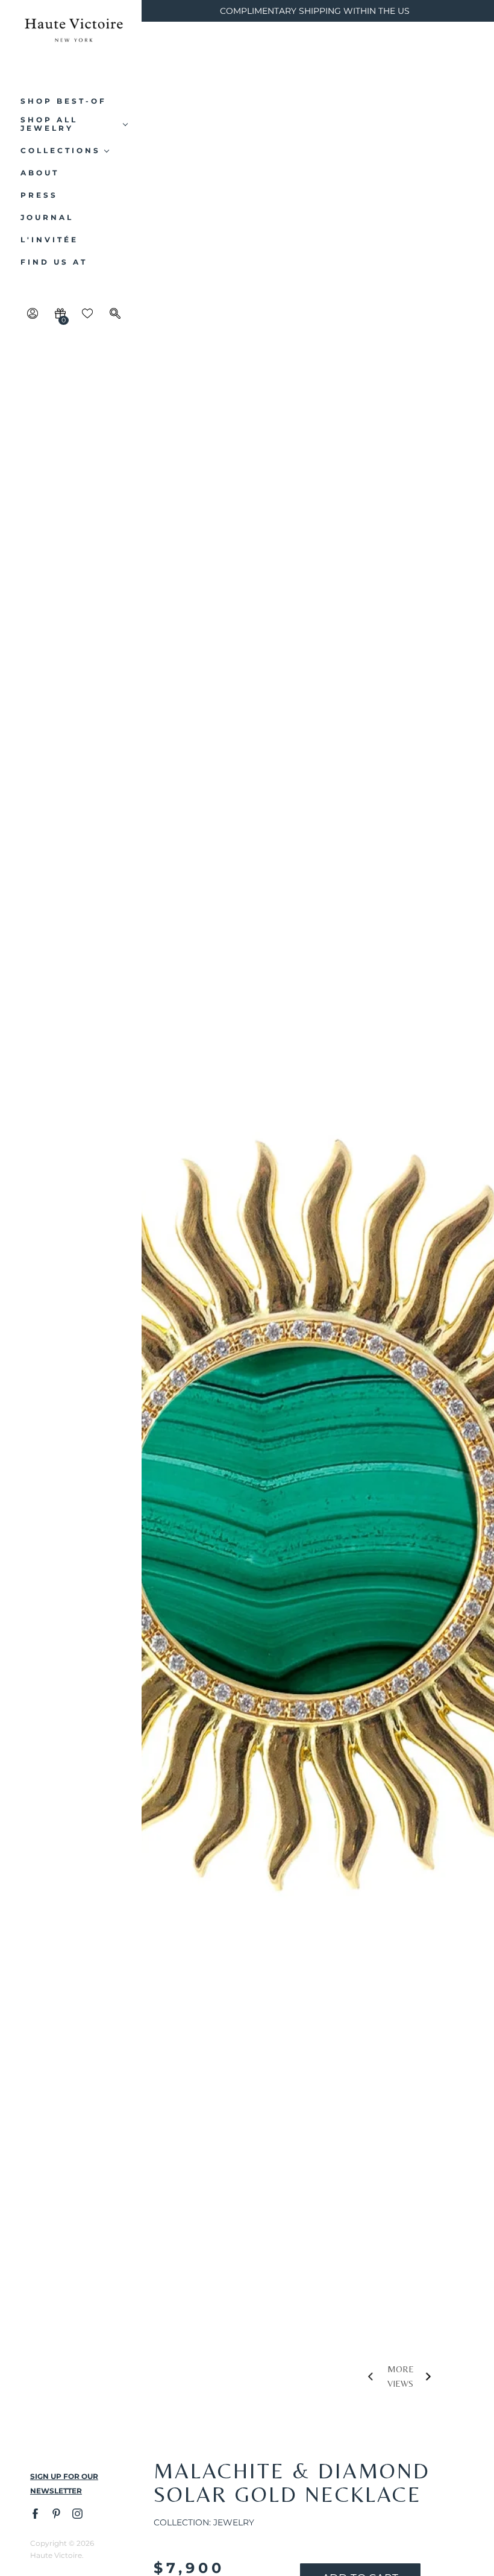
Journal (47, 218)
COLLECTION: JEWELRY (204, 2522)
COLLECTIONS (61, 151)
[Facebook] (35, 2513)
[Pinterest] (56, 2513)
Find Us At (54, 262)
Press (39, 195)
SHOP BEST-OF (64, 101)
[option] (318, 1233)
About (40, 173)
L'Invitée (49, 240)
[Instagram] (77, 2513)
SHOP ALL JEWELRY (49, 124)
